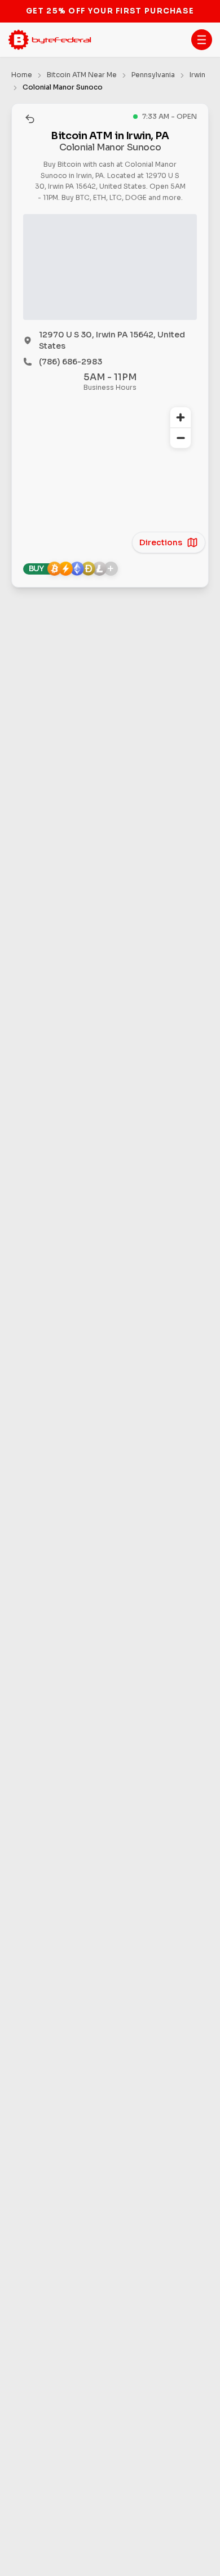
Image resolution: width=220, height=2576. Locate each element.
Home (22, 75)
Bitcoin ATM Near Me (82, 75)
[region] (110, 471)
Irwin (197, 75)
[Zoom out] (181, 438)
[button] (202, 40)
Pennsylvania (153, 75)
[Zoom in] (181, 417)
